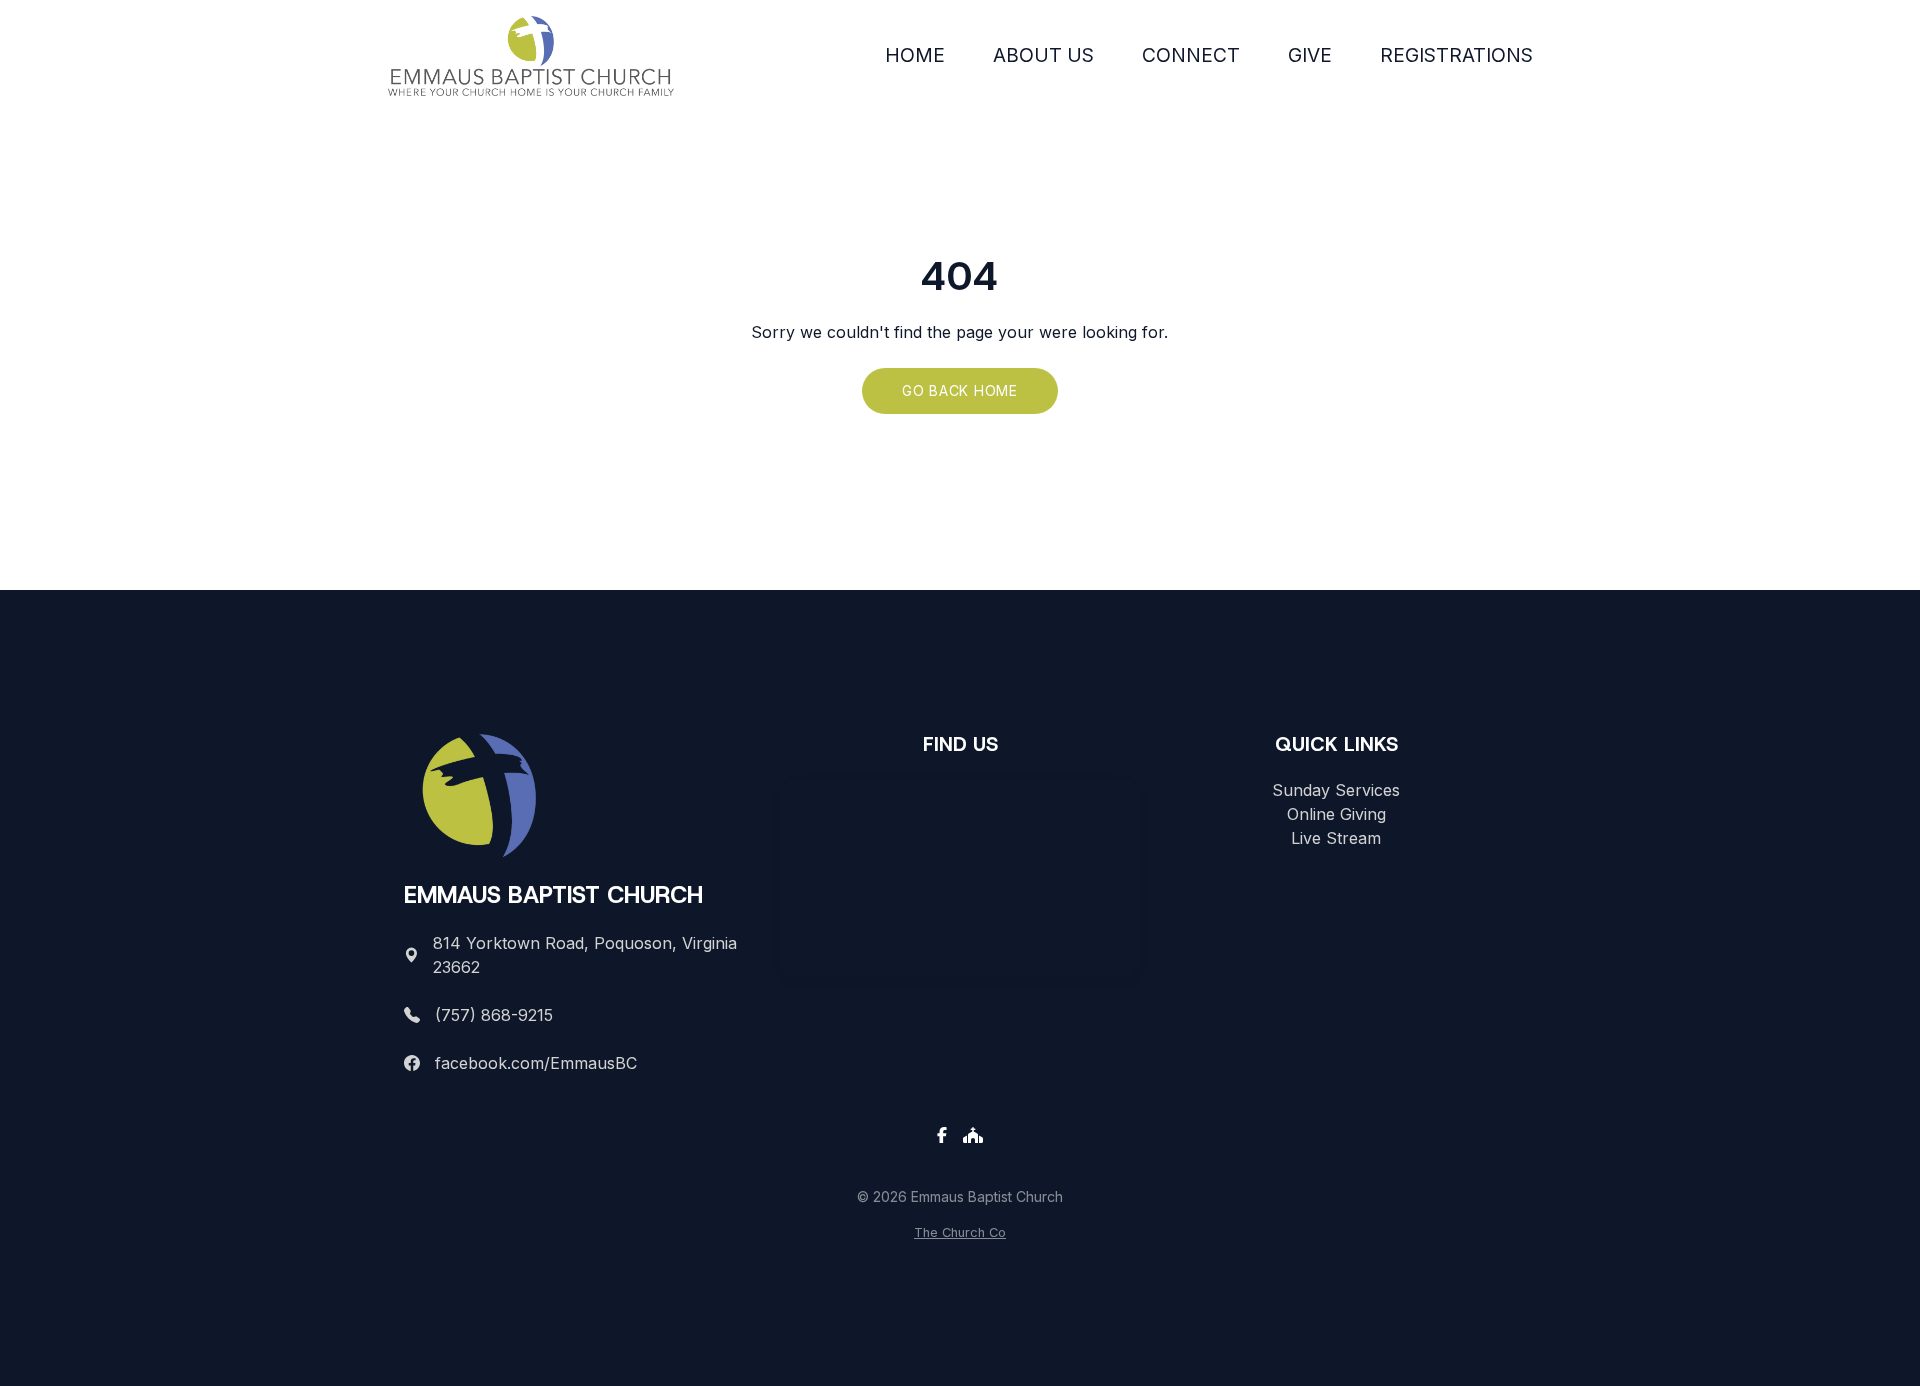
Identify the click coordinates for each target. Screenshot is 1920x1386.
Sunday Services (1336, 790)
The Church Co (960, 1232)
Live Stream (1336, 838)
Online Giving (1336, 814)
